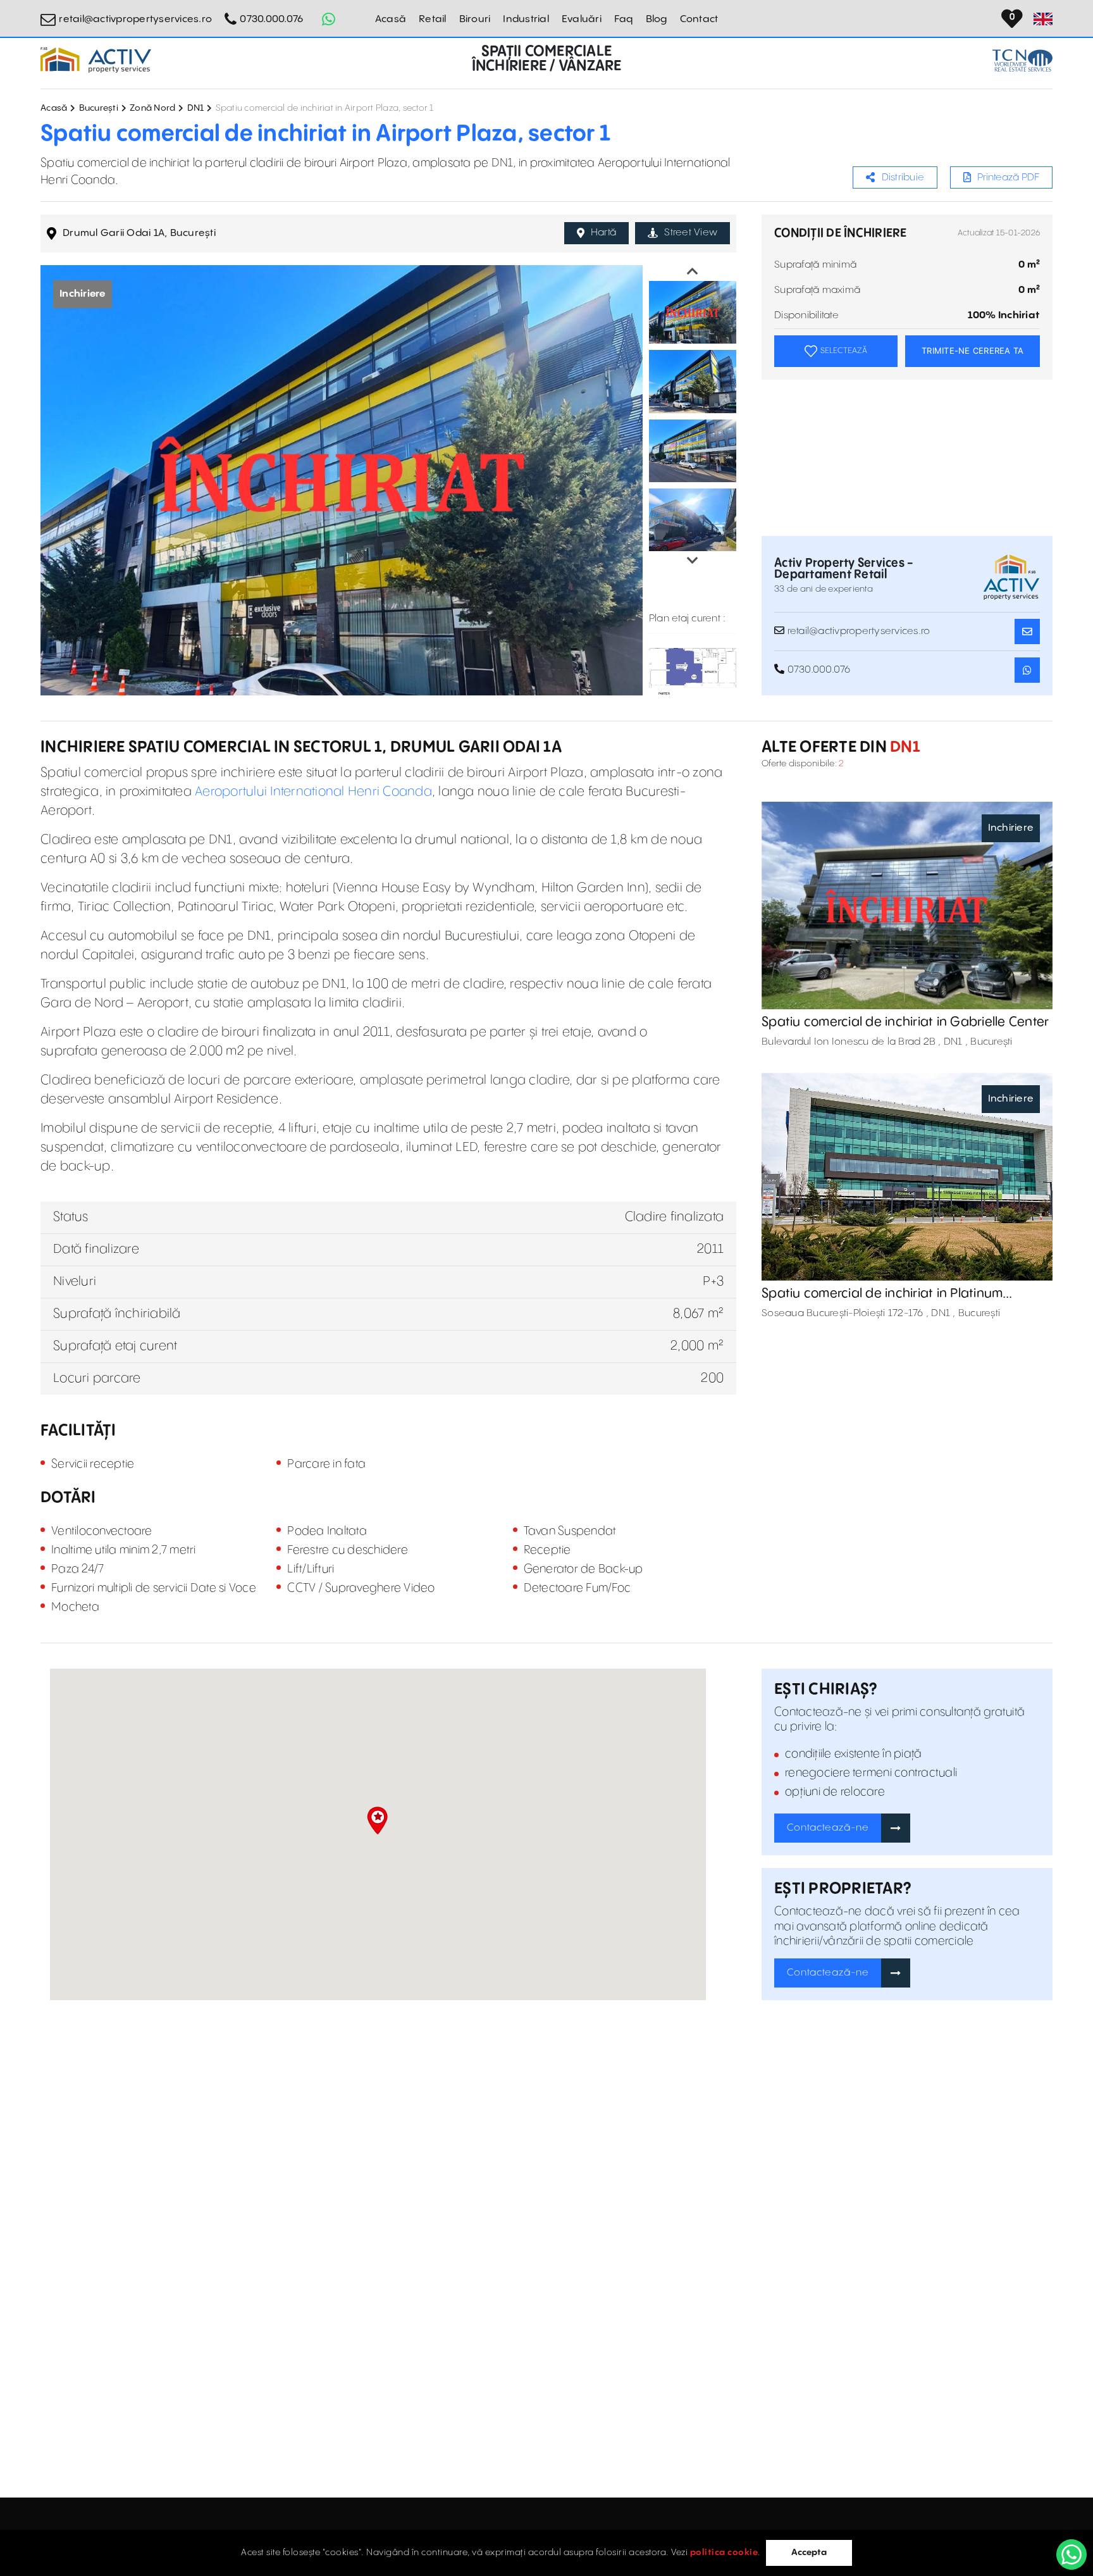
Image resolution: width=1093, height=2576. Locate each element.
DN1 (196, 108)
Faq (624, 19)
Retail (433, 19)
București (99, 108)
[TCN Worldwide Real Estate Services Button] (1022, 60)
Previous (693, 271)
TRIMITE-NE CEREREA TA (973, 351)
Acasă (391, 19)
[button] (377, 1820)
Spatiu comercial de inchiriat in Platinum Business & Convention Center (882, 1294)
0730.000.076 (271, 19)
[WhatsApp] (1071, 2554)
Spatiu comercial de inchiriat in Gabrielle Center (905, 1022)
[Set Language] (1043, 19)
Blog (657, 19)
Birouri (475, 19)
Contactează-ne (828, 1828)
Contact (699, 19)
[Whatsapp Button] (328, 19)
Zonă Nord (152, 108)
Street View (691, 233)
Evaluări (582, 19)
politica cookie (724, 2553)
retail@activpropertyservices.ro (135, 19)
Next (693, 561)
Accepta (809, 2553)
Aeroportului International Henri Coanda (313, 792)
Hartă (603, 233)
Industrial (526, 19)
